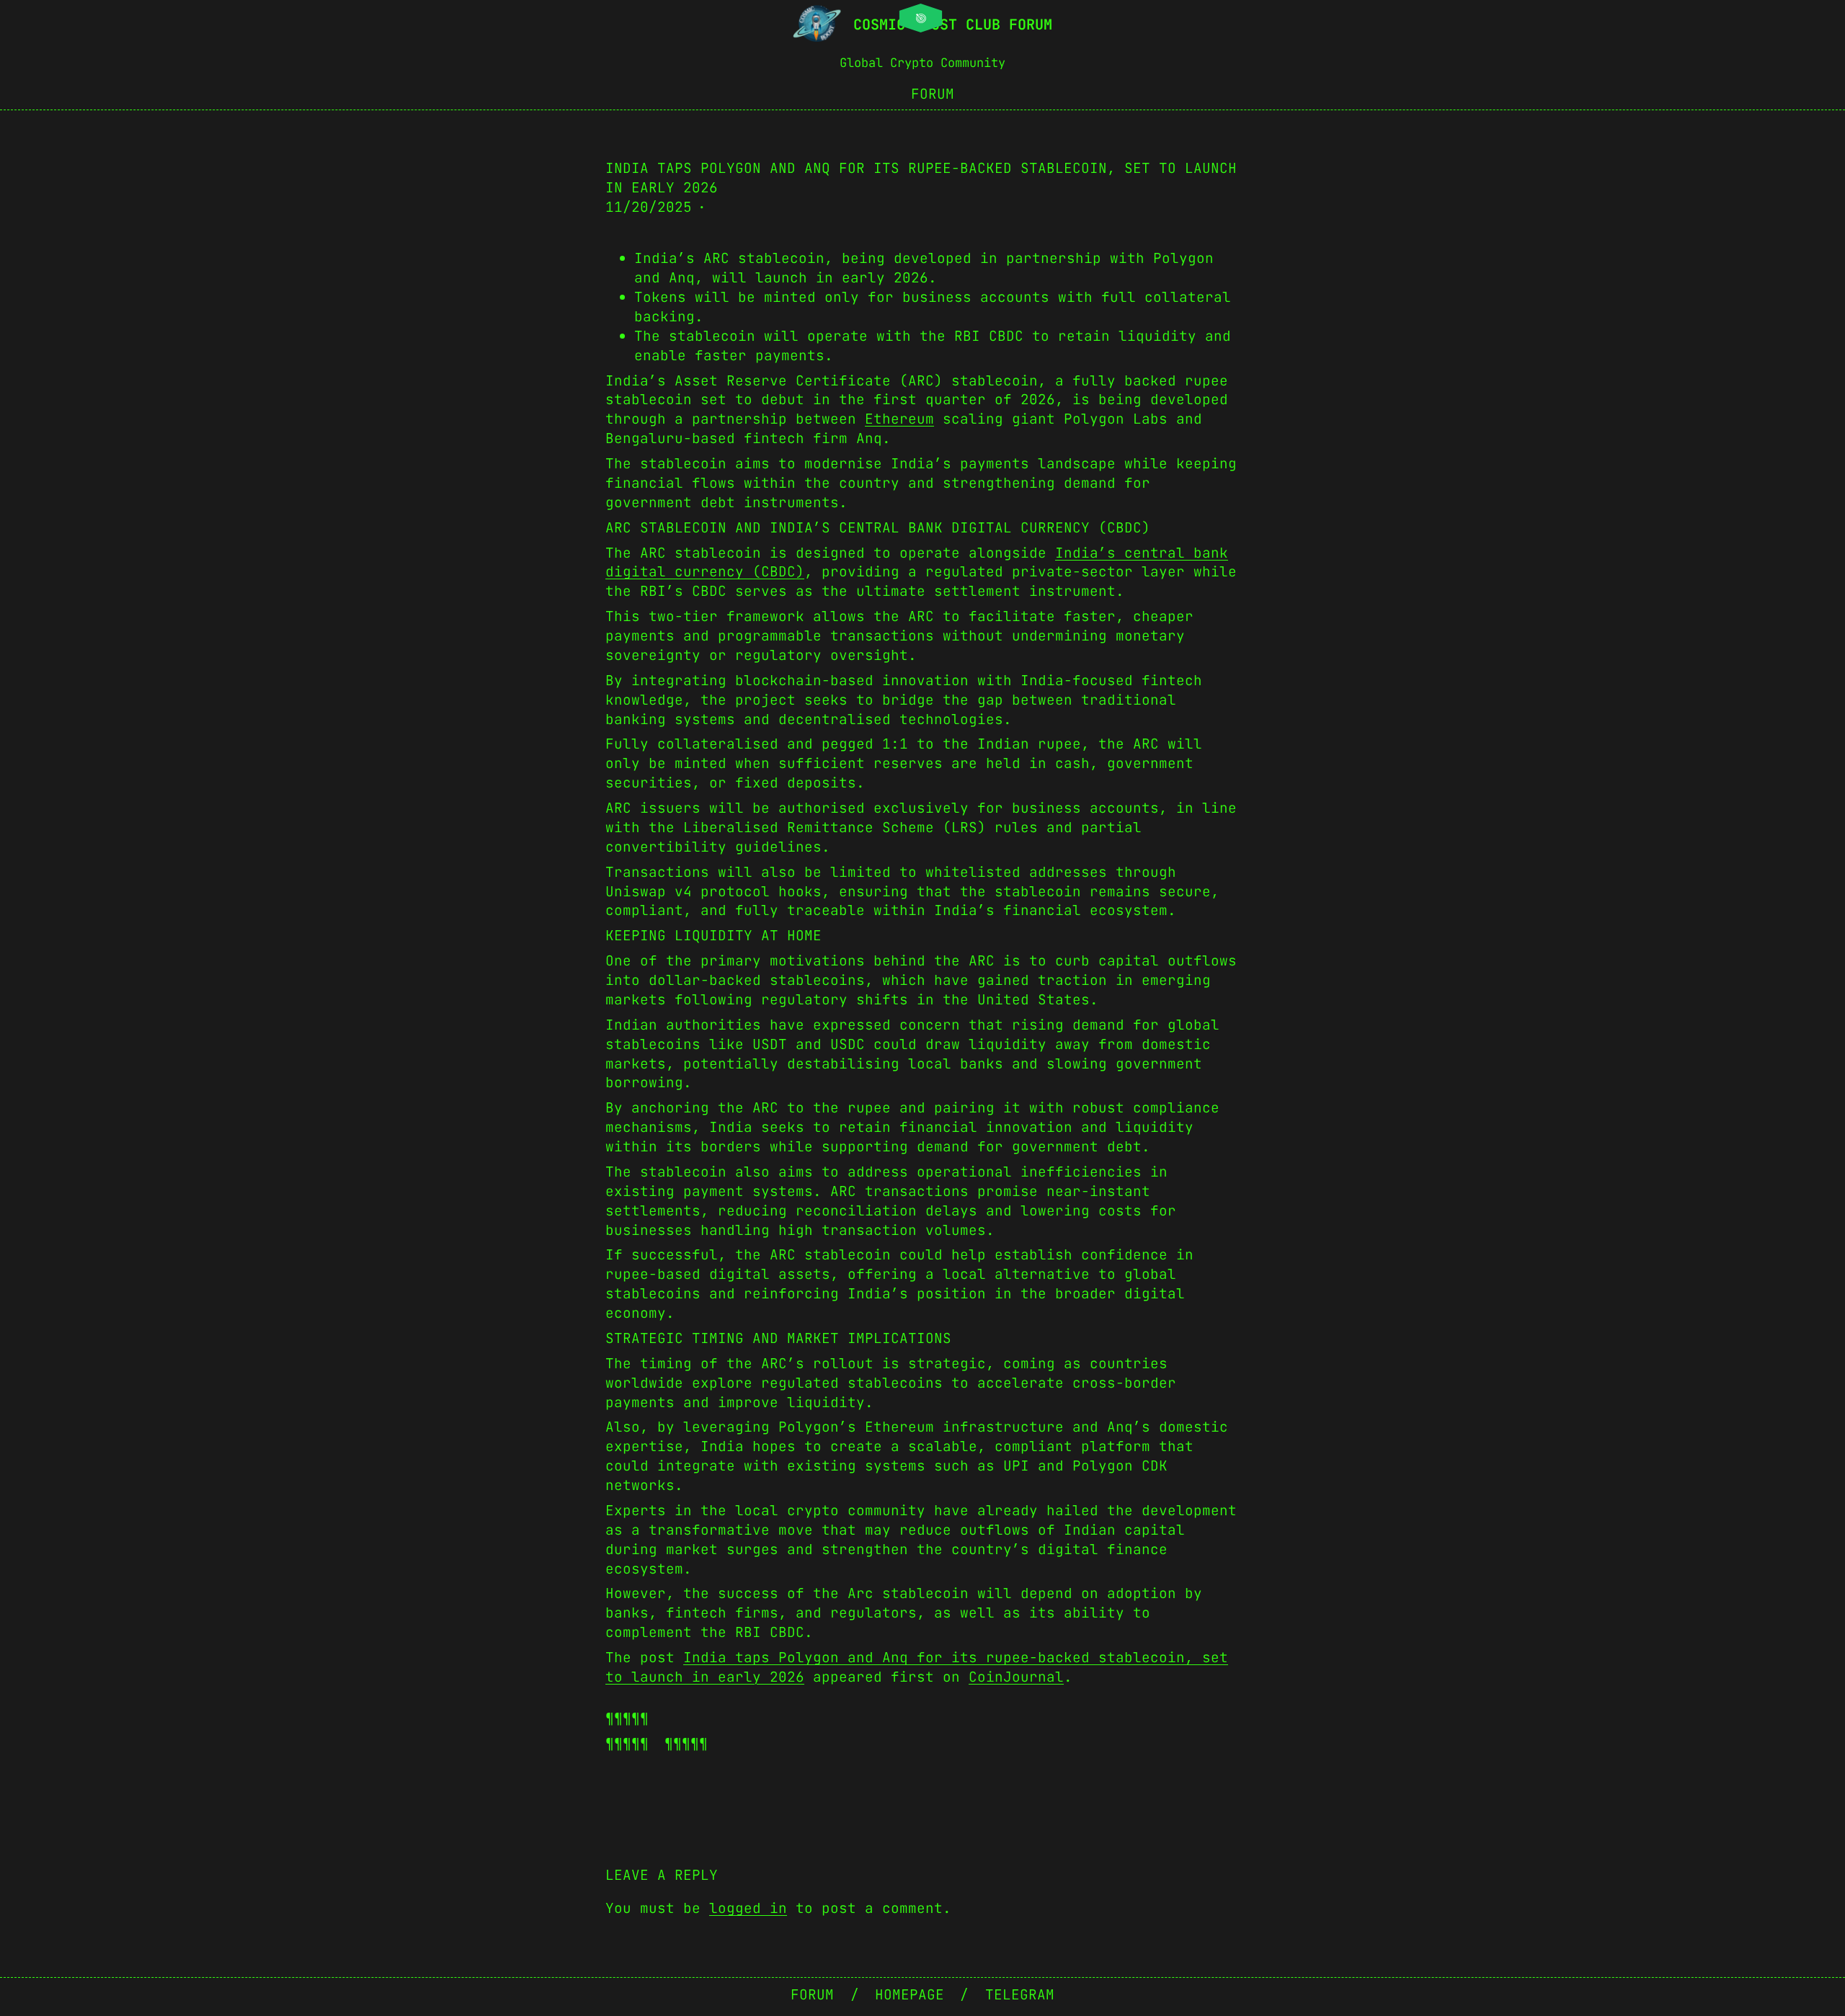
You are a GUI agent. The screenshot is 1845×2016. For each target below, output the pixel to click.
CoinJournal (1016, 1677)
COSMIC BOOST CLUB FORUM (953, 24)
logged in (748, 1908)
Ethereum (899, 419)
